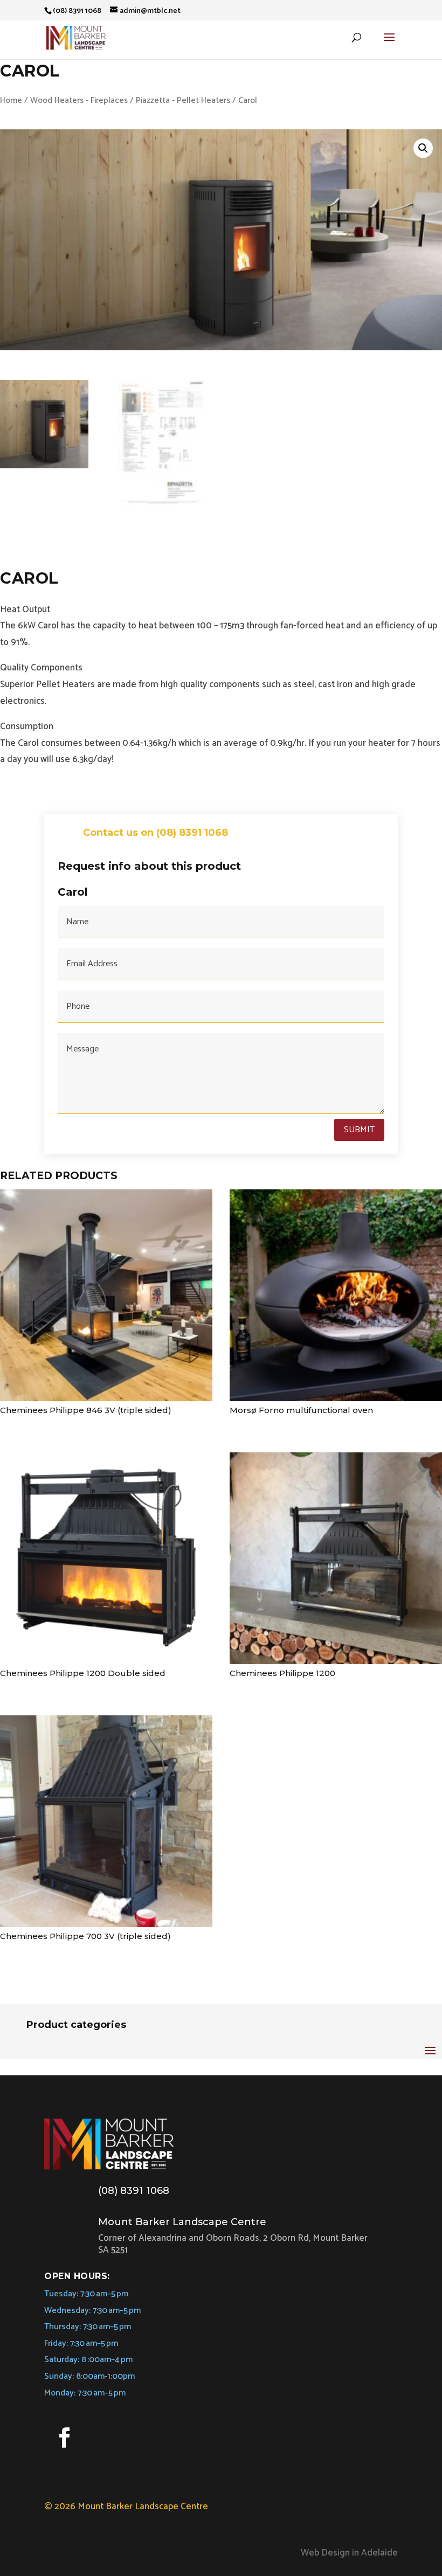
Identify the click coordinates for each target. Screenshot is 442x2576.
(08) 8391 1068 (134, 2191)
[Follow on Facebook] (64, 2437)
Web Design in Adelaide (349, 2553)
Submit (359, 1130)
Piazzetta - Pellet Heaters (183, 101)
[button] (423, 148)
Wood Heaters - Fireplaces (79, 101)
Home (11, 101)
